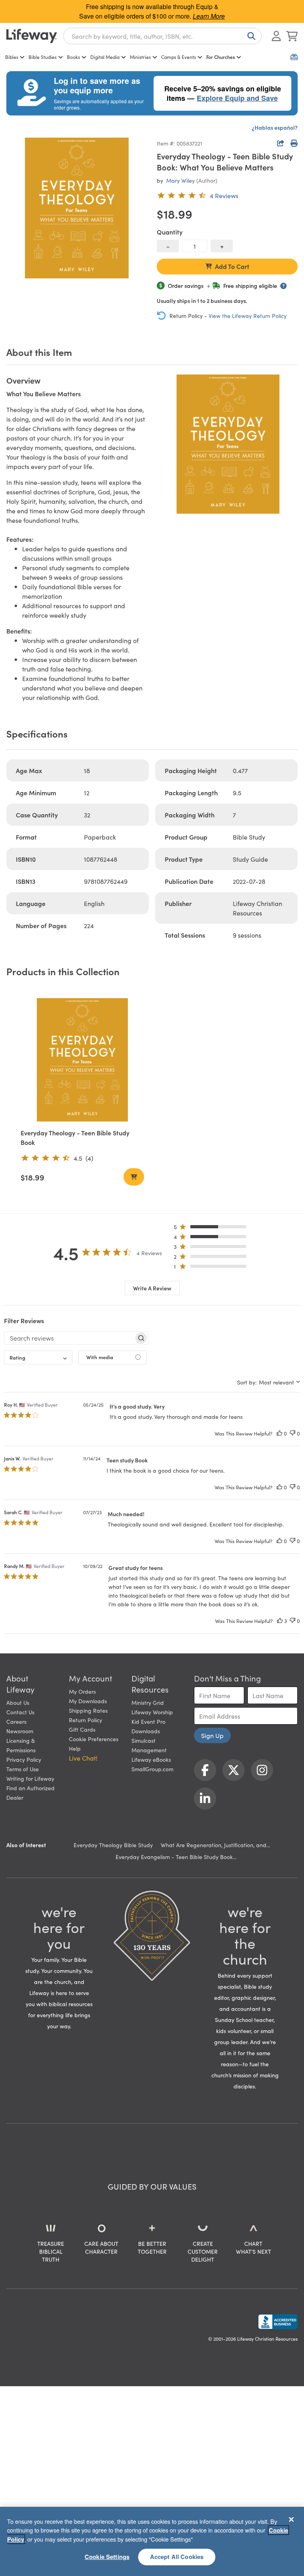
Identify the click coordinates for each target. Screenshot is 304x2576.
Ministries (140, 57)
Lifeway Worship (152, 1712)
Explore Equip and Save (237, 98)
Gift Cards (82, 1729)
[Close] (291, 2519)
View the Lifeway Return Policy (248, 316)
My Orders (82, 1691)
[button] (212, 1228)
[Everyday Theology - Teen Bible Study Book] (82, 1060)
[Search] (250, 36)
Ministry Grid (148, 1702)
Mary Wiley (180, 180)
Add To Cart (232, 266)
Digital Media (105, 57)
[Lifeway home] (32, 36)
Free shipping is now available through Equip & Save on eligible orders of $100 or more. (152, 11)
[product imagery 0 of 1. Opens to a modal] (77, 208)
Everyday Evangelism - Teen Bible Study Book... (176, 1857)
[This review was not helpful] (293, 1433)
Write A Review (152, 1288)
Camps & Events (179, 57)
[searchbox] (69, 1338)
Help (75, 1748)
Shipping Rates (88, 1710)
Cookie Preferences (94, 1739)
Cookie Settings (107, 2557)
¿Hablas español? (275, 127)
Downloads (146, 1731)
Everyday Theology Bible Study (113, 1845)
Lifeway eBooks (151, 1759)
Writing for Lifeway (30, 1778)
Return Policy (85, 1720)
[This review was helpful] (279, 1433)
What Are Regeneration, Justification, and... (215, 1845)
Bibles (12, 57)
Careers (16, 1721)
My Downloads (88, 1701)
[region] (152, 2541)
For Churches (220, 57)
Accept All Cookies (177, 2557)
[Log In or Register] (276, 36)
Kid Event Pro (148, 1721)
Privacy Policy (24, 1759)
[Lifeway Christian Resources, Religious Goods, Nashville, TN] (278, 2322)
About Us (18, 1702)
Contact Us (20, 1712)
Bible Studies (43, 57)
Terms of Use (23, 1769)
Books (73, 57)
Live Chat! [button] (83, 1758)
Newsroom (20, 1731)
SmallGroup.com (152, 1769)
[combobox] (162, 36)
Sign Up (212, 1735)
